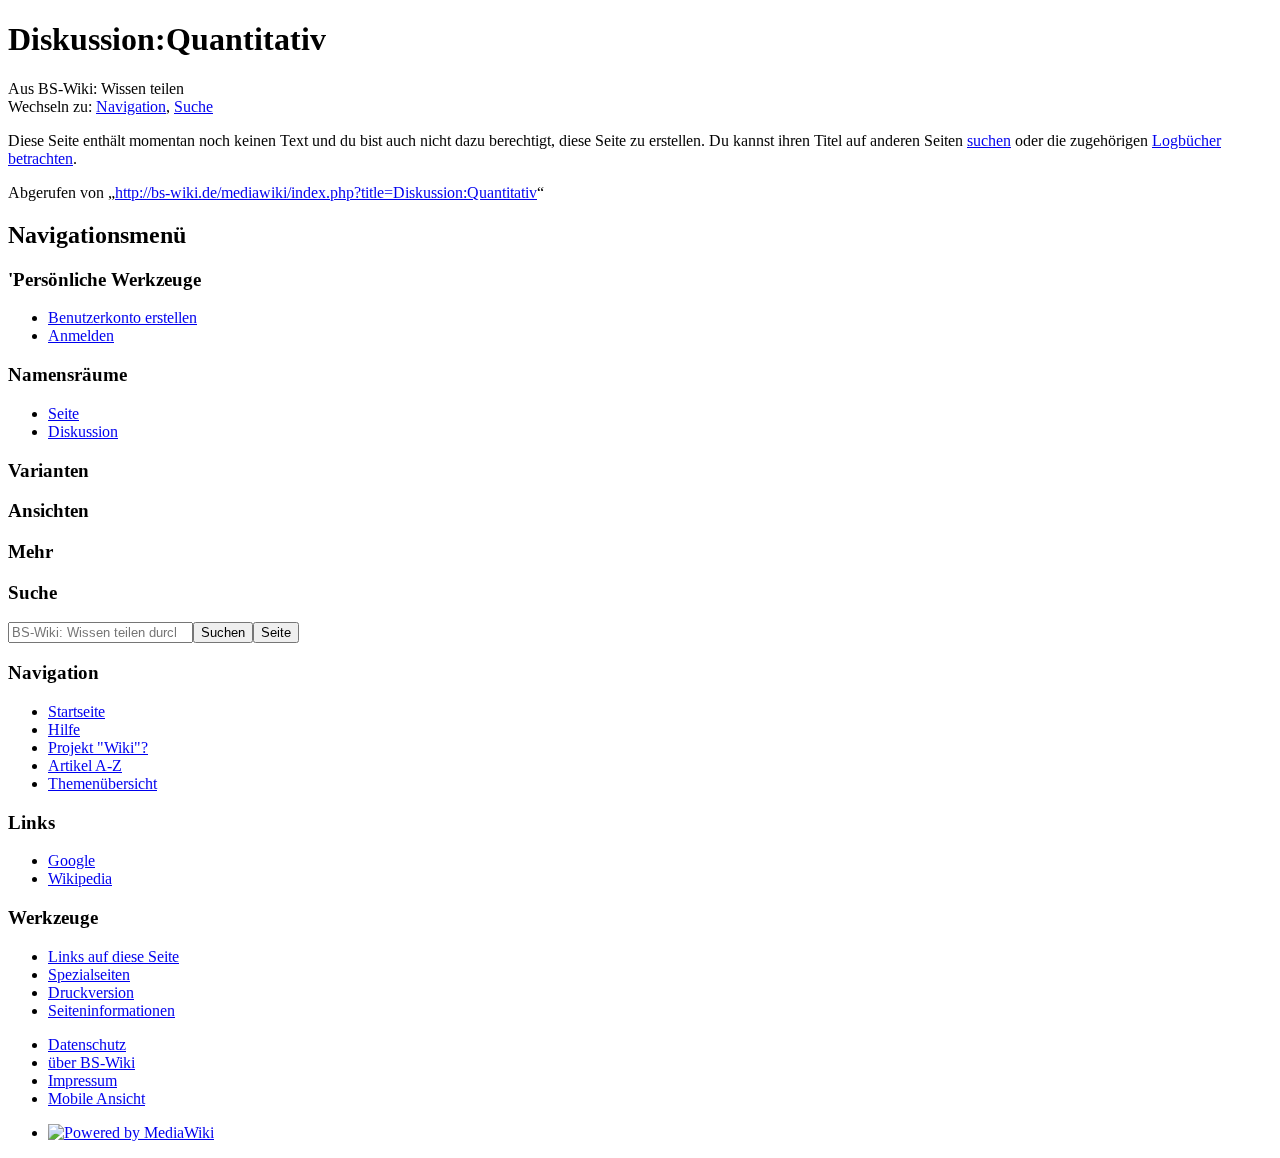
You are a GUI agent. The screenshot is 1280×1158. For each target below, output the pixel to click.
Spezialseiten (89, 974)
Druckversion (91, 992)
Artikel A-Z (85, 765)
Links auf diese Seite (113, 956)
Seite (63, 413)
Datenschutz (87, 1044)
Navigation (131, 106)
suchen (989, 140)
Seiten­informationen (111, 1010)
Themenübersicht (102, 783)
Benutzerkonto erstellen (122, 317)
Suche (193, 106)
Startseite (76, 711)
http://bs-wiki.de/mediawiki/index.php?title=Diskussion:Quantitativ (326, 192)
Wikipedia (80, 878)
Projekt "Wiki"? (98, 747)
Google (71, 860)
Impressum (82, 1080)
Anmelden (81, 335)
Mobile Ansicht (96, 1098)
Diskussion (83, 431)
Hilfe (64, 729)
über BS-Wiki (91, 1062)
